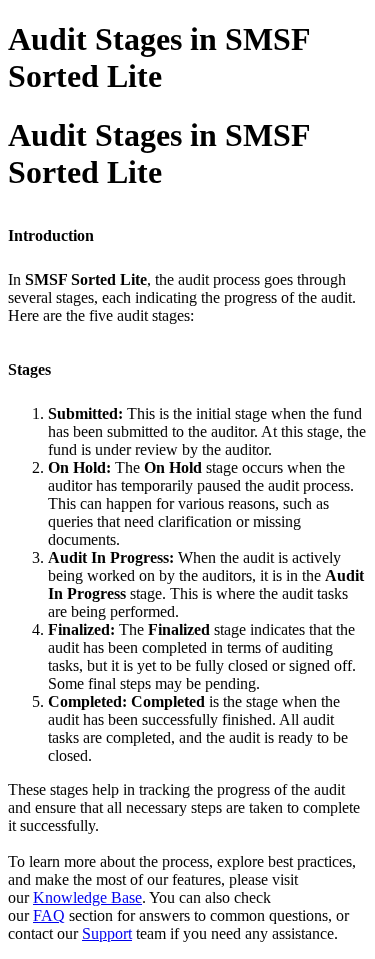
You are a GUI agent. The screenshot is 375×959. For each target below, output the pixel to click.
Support (107, 933)
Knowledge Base (87, 897)
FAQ (49, 915)
